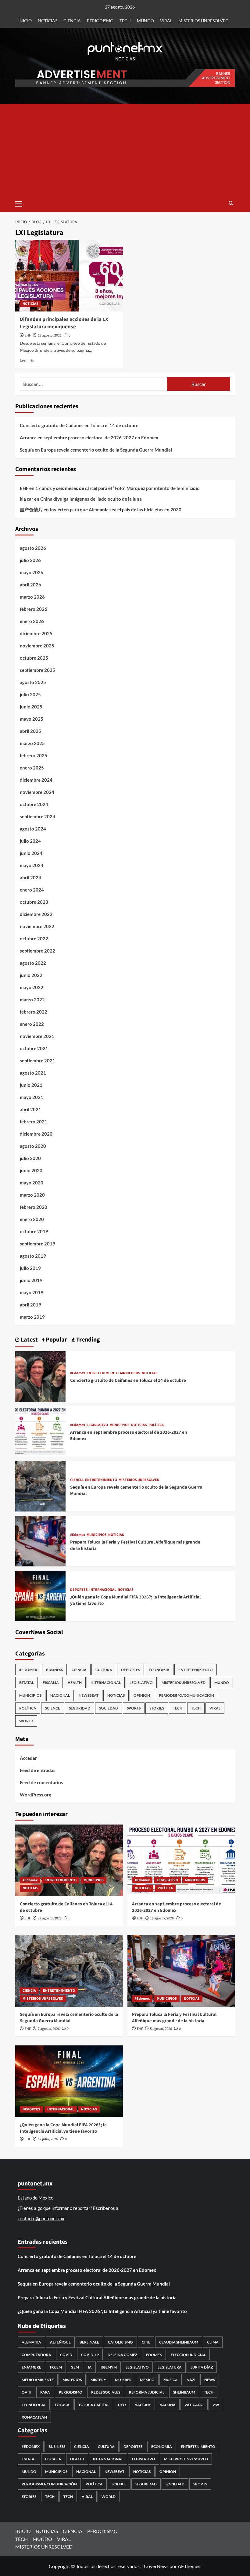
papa (45, 2392)
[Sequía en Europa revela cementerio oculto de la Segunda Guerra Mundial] (40, 1486)
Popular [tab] (56, 1340)
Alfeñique (60, 2342)
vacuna (168, 2405)
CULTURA (104, 1670)
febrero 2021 (34, 1122)
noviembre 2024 (37, 792)
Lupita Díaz (202, 2367)
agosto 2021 (33, 1073)
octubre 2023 (34, 902)
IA (90, 2367)
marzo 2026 (32, 597)
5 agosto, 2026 (161, 2029)
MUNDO (145, 21)
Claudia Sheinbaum (179, 2342)
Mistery (98, 2380)
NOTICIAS (48, 21)
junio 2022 (31, 975)
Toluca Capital (94, 2405)
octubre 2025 (34, 658)
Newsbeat (89, 1695)
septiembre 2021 (37, 1061)
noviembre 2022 (37, 926)
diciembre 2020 (36, 1134)
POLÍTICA (156, 1425)
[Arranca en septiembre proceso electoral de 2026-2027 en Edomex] (40, 1431)
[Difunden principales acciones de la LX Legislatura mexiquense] (69, 276)
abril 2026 (30, 585)
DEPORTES (79, 1590)
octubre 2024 (34, 804)
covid (66, 2355)
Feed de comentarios (41, 1782)
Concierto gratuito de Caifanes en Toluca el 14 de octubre (79, 425)
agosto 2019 (33, 1256)
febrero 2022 (34, 1012)
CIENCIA (72, 21)
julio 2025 (30, 694)
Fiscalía (51, 1683)
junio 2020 (31, 1170)
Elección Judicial (188, 2355)
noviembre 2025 (37, 646)
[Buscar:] (93, 384)
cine (146, 2342)
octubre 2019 (34, 1231)
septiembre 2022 (37, 951)
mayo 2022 (32, 987)
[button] (21, 203)
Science (53, 1708)
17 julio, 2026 (48, 2139)
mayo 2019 (32, 1292)
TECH (125, 21)
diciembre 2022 (36, 914)
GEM (75, 2367)
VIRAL (166, 21)
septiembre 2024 (37, 816)
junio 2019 (31, 1280)
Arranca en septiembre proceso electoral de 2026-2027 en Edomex (89, 438)
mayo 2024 (32, 865)
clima (213, 2342)
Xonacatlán (34, 2417)
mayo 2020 (32, 1183)
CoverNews (156, 2566)
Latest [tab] (29, 1340)
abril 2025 (30, 731)
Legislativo (137, 2367)
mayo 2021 (32, 1097)
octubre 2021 (34, 1048)
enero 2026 (32, 621)
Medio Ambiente (38, 2380)
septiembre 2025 (37, 670)
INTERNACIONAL (103, 1590)
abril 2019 (30, 1305)
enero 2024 (32, 890)
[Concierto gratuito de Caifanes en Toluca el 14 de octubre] (40, 1376)
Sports (134, 1708)
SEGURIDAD (80, 1708)
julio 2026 (30, 560)
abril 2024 (30, 877)
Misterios (72, 2380)
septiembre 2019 (37, 1244)
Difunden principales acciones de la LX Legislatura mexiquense (64, 323)
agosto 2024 (33, 829)
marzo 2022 (32, 1000)
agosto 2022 (33, 963)
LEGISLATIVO (97, 1425)
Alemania (31, 2342)
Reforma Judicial (147, 2392)
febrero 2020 (34, 1207)
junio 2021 (31, 1085)
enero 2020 (32, 1219)
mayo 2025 (32, 719)
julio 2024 (30, 841)
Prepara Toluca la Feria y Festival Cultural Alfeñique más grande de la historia (174, 2018)
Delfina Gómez (122, 2355)
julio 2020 (30, 1158)
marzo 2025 (32, 743)
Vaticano (194, 2405)
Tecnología (34, 2405)
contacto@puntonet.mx (41, 2218)
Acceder (28, 1758)
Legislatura (170, 2367)
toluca (62, 2405)
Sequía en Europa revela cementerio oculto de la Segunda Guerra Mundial (96, 450)
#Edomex (78, 1373)
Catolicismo (120, 2342)
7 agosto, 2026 (49, 2029)
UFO (122, 2405)
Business (54, 1670)
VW (216, 2405)
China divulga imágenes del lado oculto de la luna (91, 499)
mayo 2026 (32, 572)
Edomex (154, 2355)
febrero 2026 (34, 609)
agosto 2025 (33, 682)
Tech (196, 1708)
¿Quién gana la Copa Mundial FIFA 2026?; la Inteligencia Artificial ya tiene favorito (63, 2128)
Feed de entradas (38, 1770)
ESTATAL (27, 1683)
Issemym (109, 2367)
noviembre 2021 (37, 1036)
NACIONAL (60, 1695)
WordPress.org (36, 1795)
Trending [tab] (87, 1340)
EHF (28, 335)
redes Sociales (106, 2392)
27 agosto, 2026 (50, 1918)
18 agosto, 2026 (162, 1918)
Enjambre (31, 2367)
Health (75, 1683)
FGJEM (56, 2367)
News (210, 2380)
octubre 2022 (34, 939)
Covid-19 (90, 2355)
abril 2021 (30, 1109)
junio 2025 (31, 707)
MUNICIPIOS (130, 1373)
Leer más (27, 360)
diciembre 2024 (36, 780)
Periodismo (71, 2392)
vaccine (143, 2405)
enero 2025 (32, 768)
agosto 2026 (33, 548)
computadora (36, 2355)
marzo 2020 (32, 1195)
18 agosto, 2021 (50, 335)
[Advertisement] (125, 150)
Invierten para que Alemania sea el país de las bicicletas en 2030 (116, 510)
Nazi (191, 2380)
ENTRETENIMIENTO (103, 1373)
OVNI (27, 2392)
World (26, 1721)
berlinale (89, 2342)
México (147, 2380)
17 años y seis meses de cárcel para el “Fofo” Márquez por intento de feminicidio (118, 488)
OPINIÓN (142, 1695)
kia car (27, 499)
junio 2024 (31, 853)
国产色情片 (31, 510)
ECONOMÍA (159, 1670)
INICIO (25, 21)
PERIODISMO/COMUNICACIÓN (186, 1695)
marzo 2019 (32, 1317)
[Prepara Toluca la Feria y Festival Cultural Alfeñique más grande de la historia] (40, 1541)
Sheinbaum (184, 2392)
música (171, 2380)
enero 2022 (32, 1024)
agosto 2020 (33, 1146)
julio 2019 (30, 1268)
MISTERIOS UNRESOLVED (204, 21)
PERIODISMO (100, 21)
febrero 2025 (34, 755)
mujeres (123, 2380)
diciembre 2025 (36, 633)
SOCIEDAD (109, 1708)
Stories (157, 1708)
